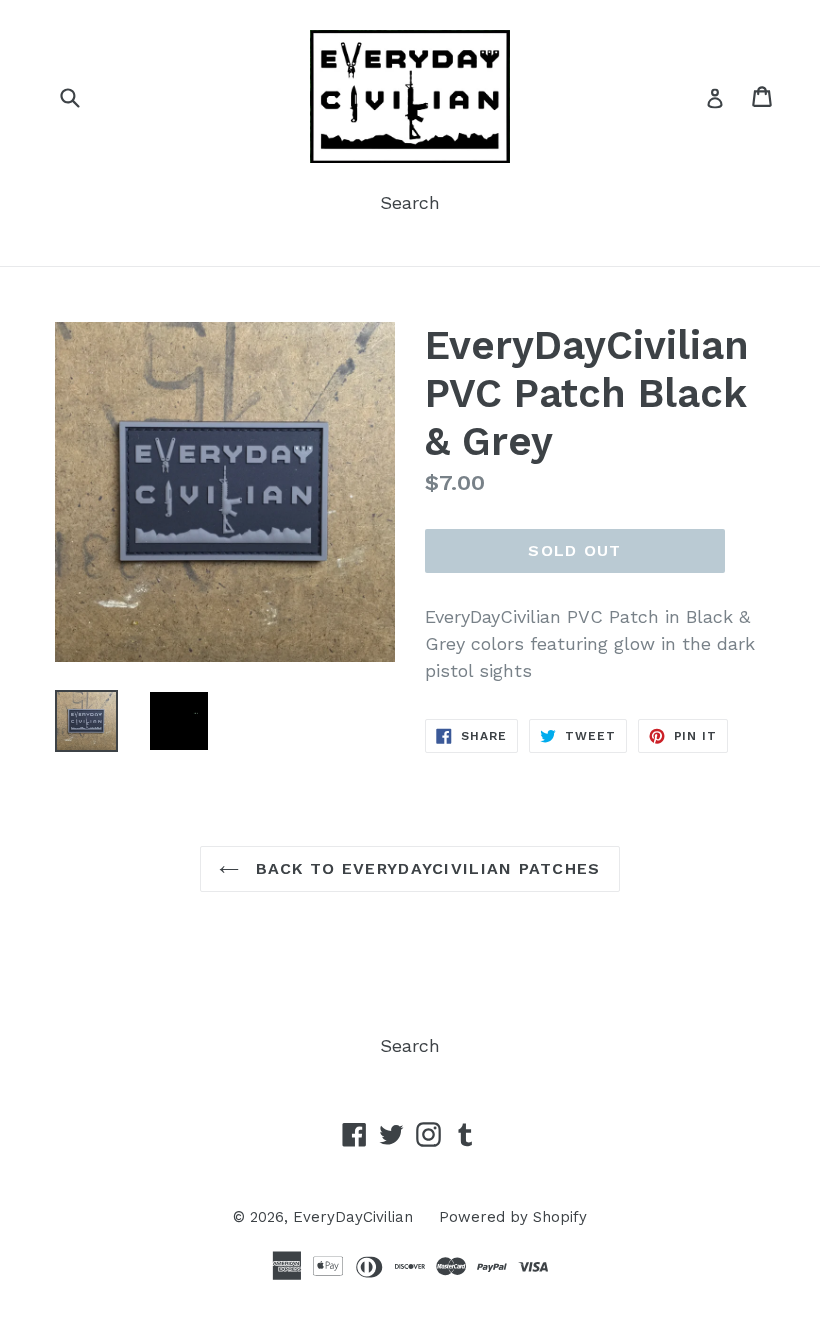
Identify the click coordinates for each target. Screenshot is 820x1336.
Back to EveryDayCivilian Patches (424, 868)
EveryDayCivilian (353, 1217)
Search (410, 202)
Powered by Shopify (513, 1217)
